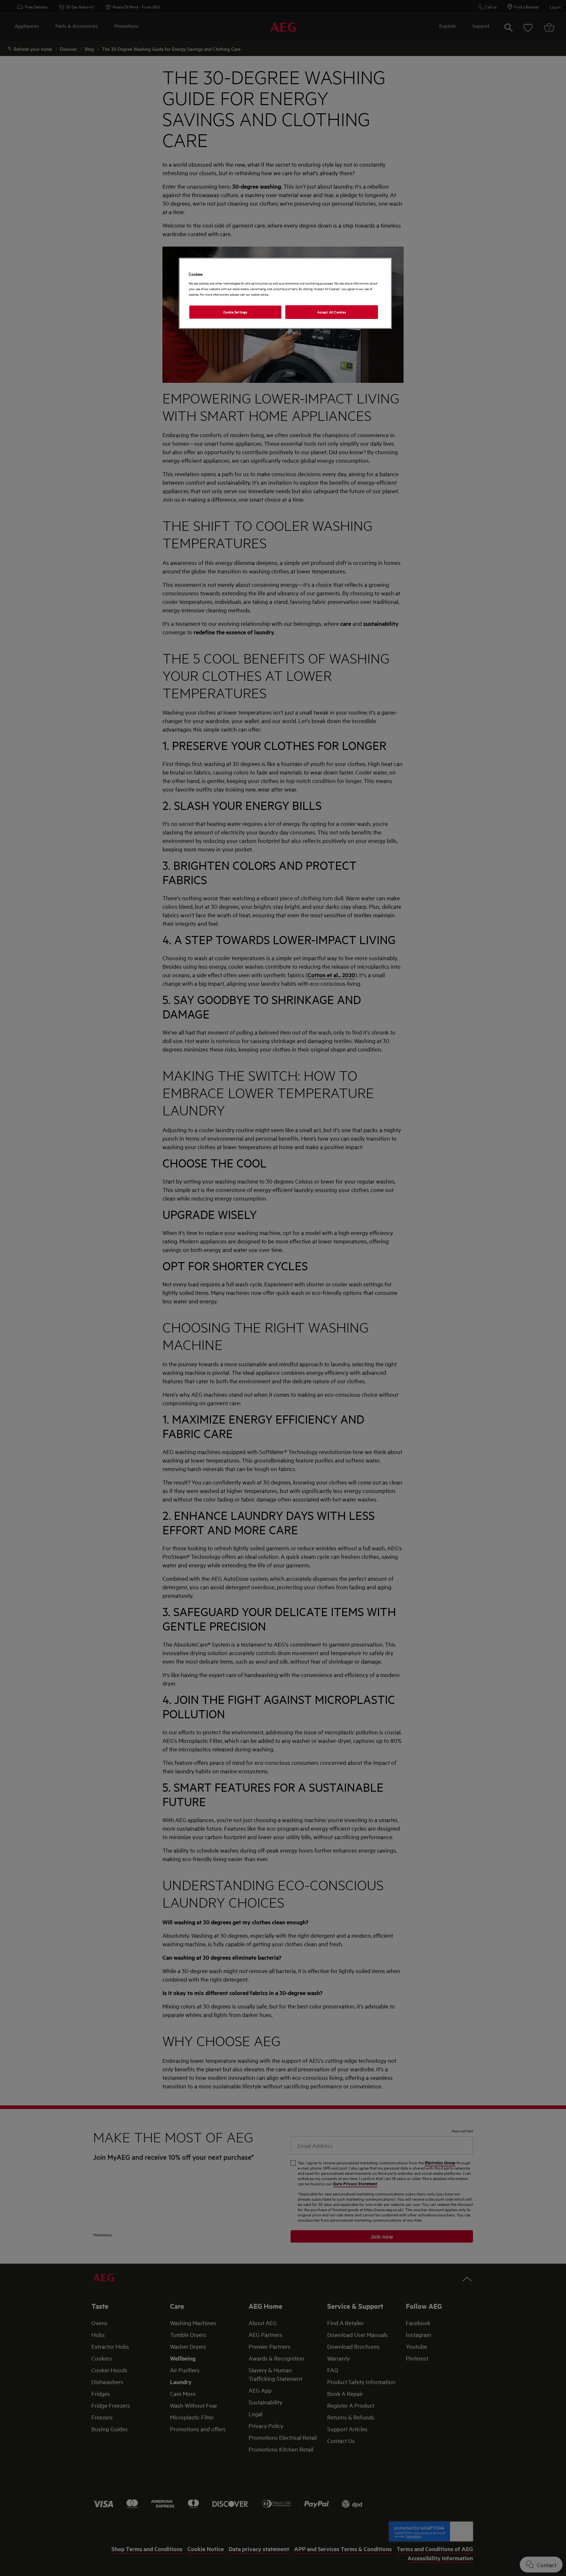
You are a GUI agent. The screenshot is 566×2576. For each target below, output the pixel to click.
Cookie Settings (235, 312)
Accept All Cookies (332, 312)
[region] (285, 293)
